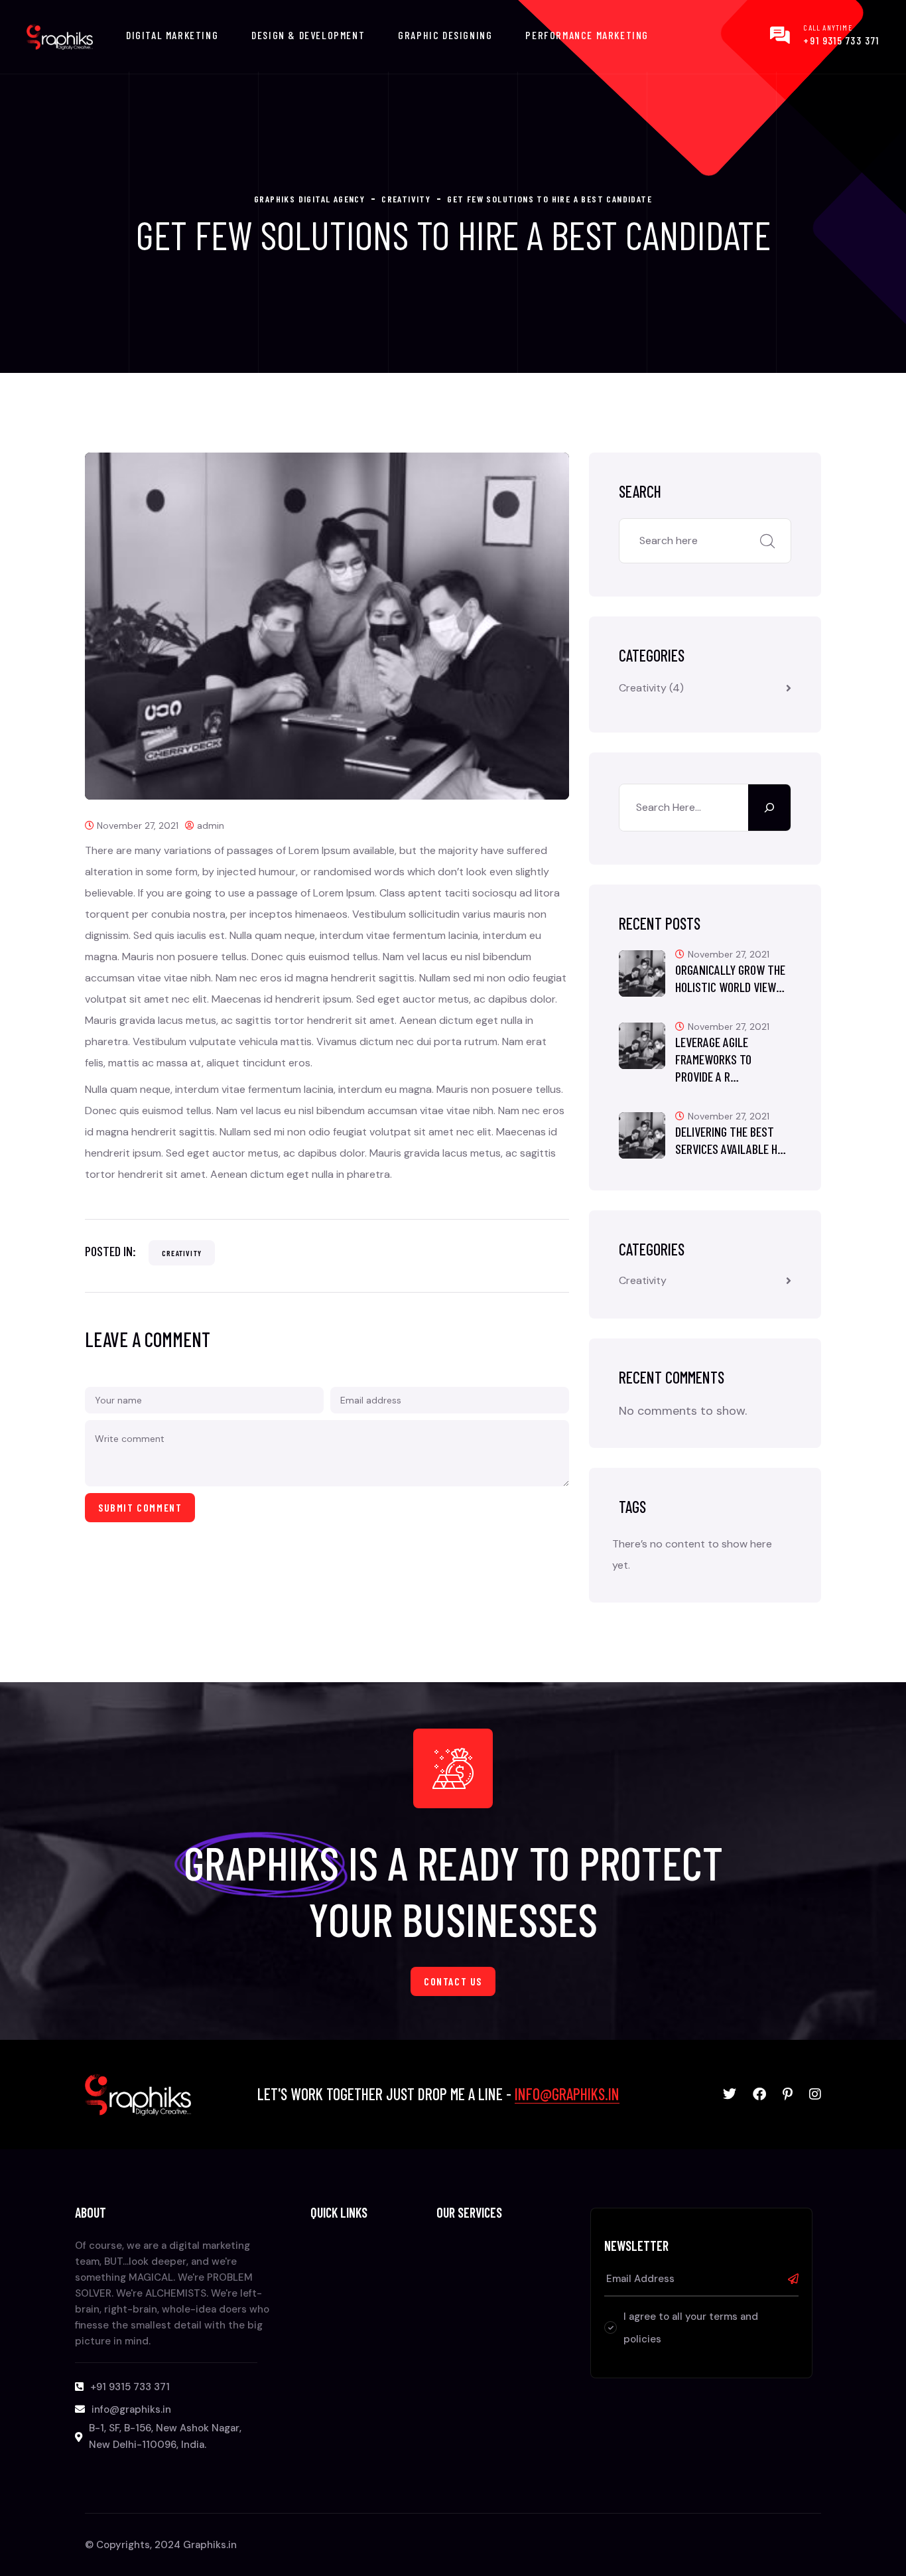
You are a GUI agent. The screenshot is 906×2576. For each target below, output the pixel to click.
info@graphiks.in (567, 2094)
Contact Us (453, 1981)
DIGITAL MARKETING (172, 35)
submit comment (140, 1507)
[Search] (769, 808)
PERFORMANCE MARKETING (587, 35)
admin (211, 825)
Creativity (182, 1253)
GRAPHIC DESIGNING (445, 35)
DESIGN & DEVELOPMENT (308, 35)
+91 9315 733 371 (841, 40)
